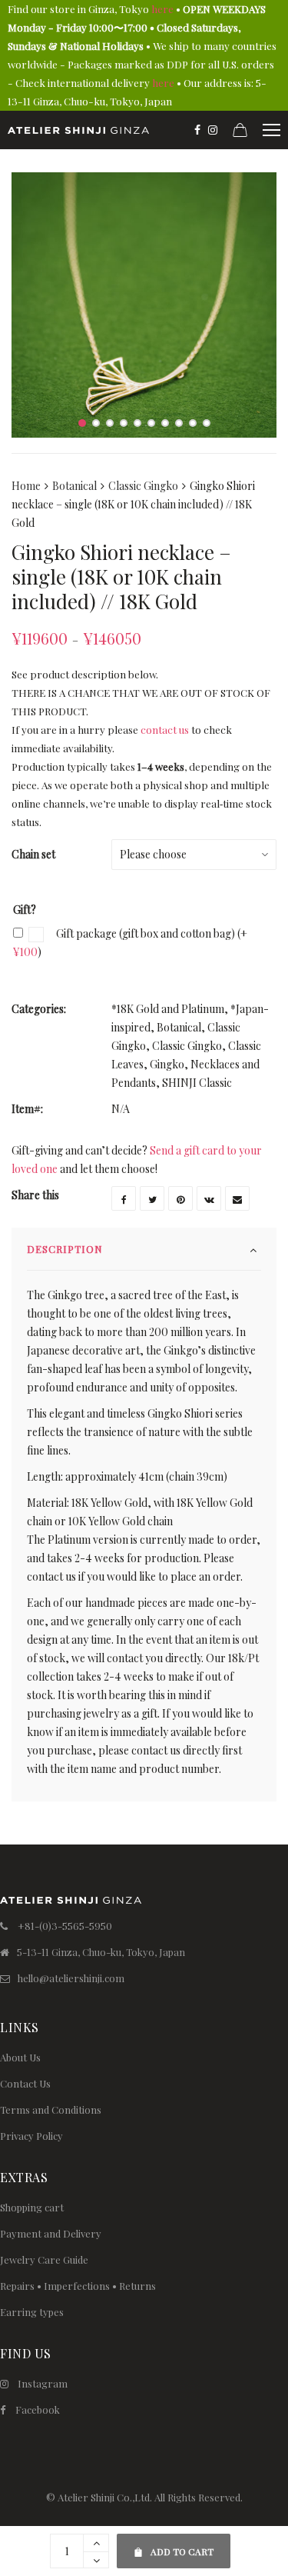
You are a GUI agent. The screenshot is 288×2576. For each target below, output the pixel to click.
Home (26, 486)
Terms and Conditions (51, 2109)
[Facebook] (197, 130)
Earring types (32, 2312)
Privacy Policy (31, 2136)
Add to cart (174, 2546)
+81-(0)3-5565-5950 (65, 1926)
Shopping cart (32, 2207)
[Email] (237, 1198)
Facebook (38, 2409)
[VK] (209, 1198)
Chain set (33, 854)
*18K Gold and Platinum (168, 1009)
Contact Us (25, 2083)
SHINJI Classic (197, 1083)
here (162, 9)
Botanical (74, 486)
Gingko (167, 1064)
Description (65, 1249)
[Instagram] (213, 130)
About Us (20, 2057)
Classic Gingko (143, 486)
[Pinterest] (180, 1198)
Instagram (43, 2383)
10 (207, 423)
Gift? (25, 910)
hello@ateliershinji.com (71, 1978)
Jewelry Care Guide (44, 2259)
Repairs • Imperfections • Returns (78, 2286)
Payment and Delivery (51, 2233)
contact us (165, 730)
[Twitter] (152, 1198)
